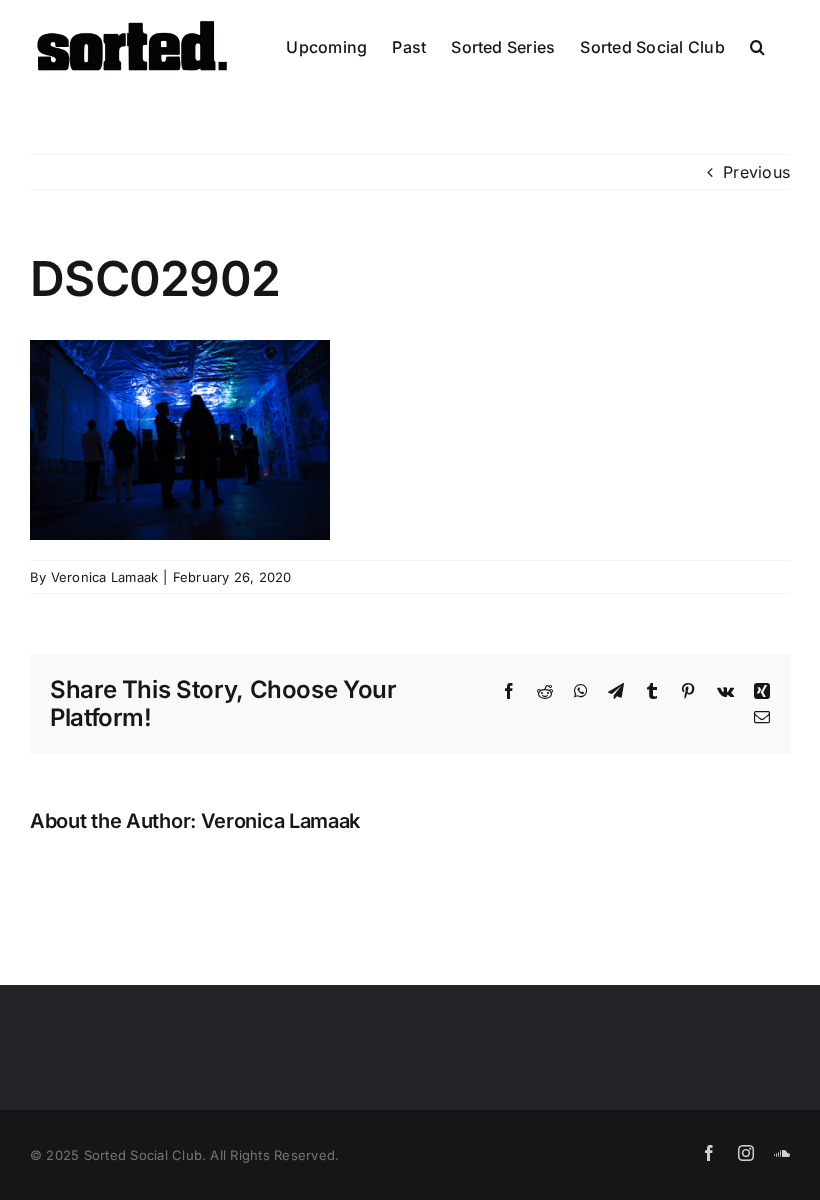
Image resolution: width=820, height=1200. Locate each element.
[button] (757, 47)
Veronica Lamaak (105, 577)
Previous (756, 172)
